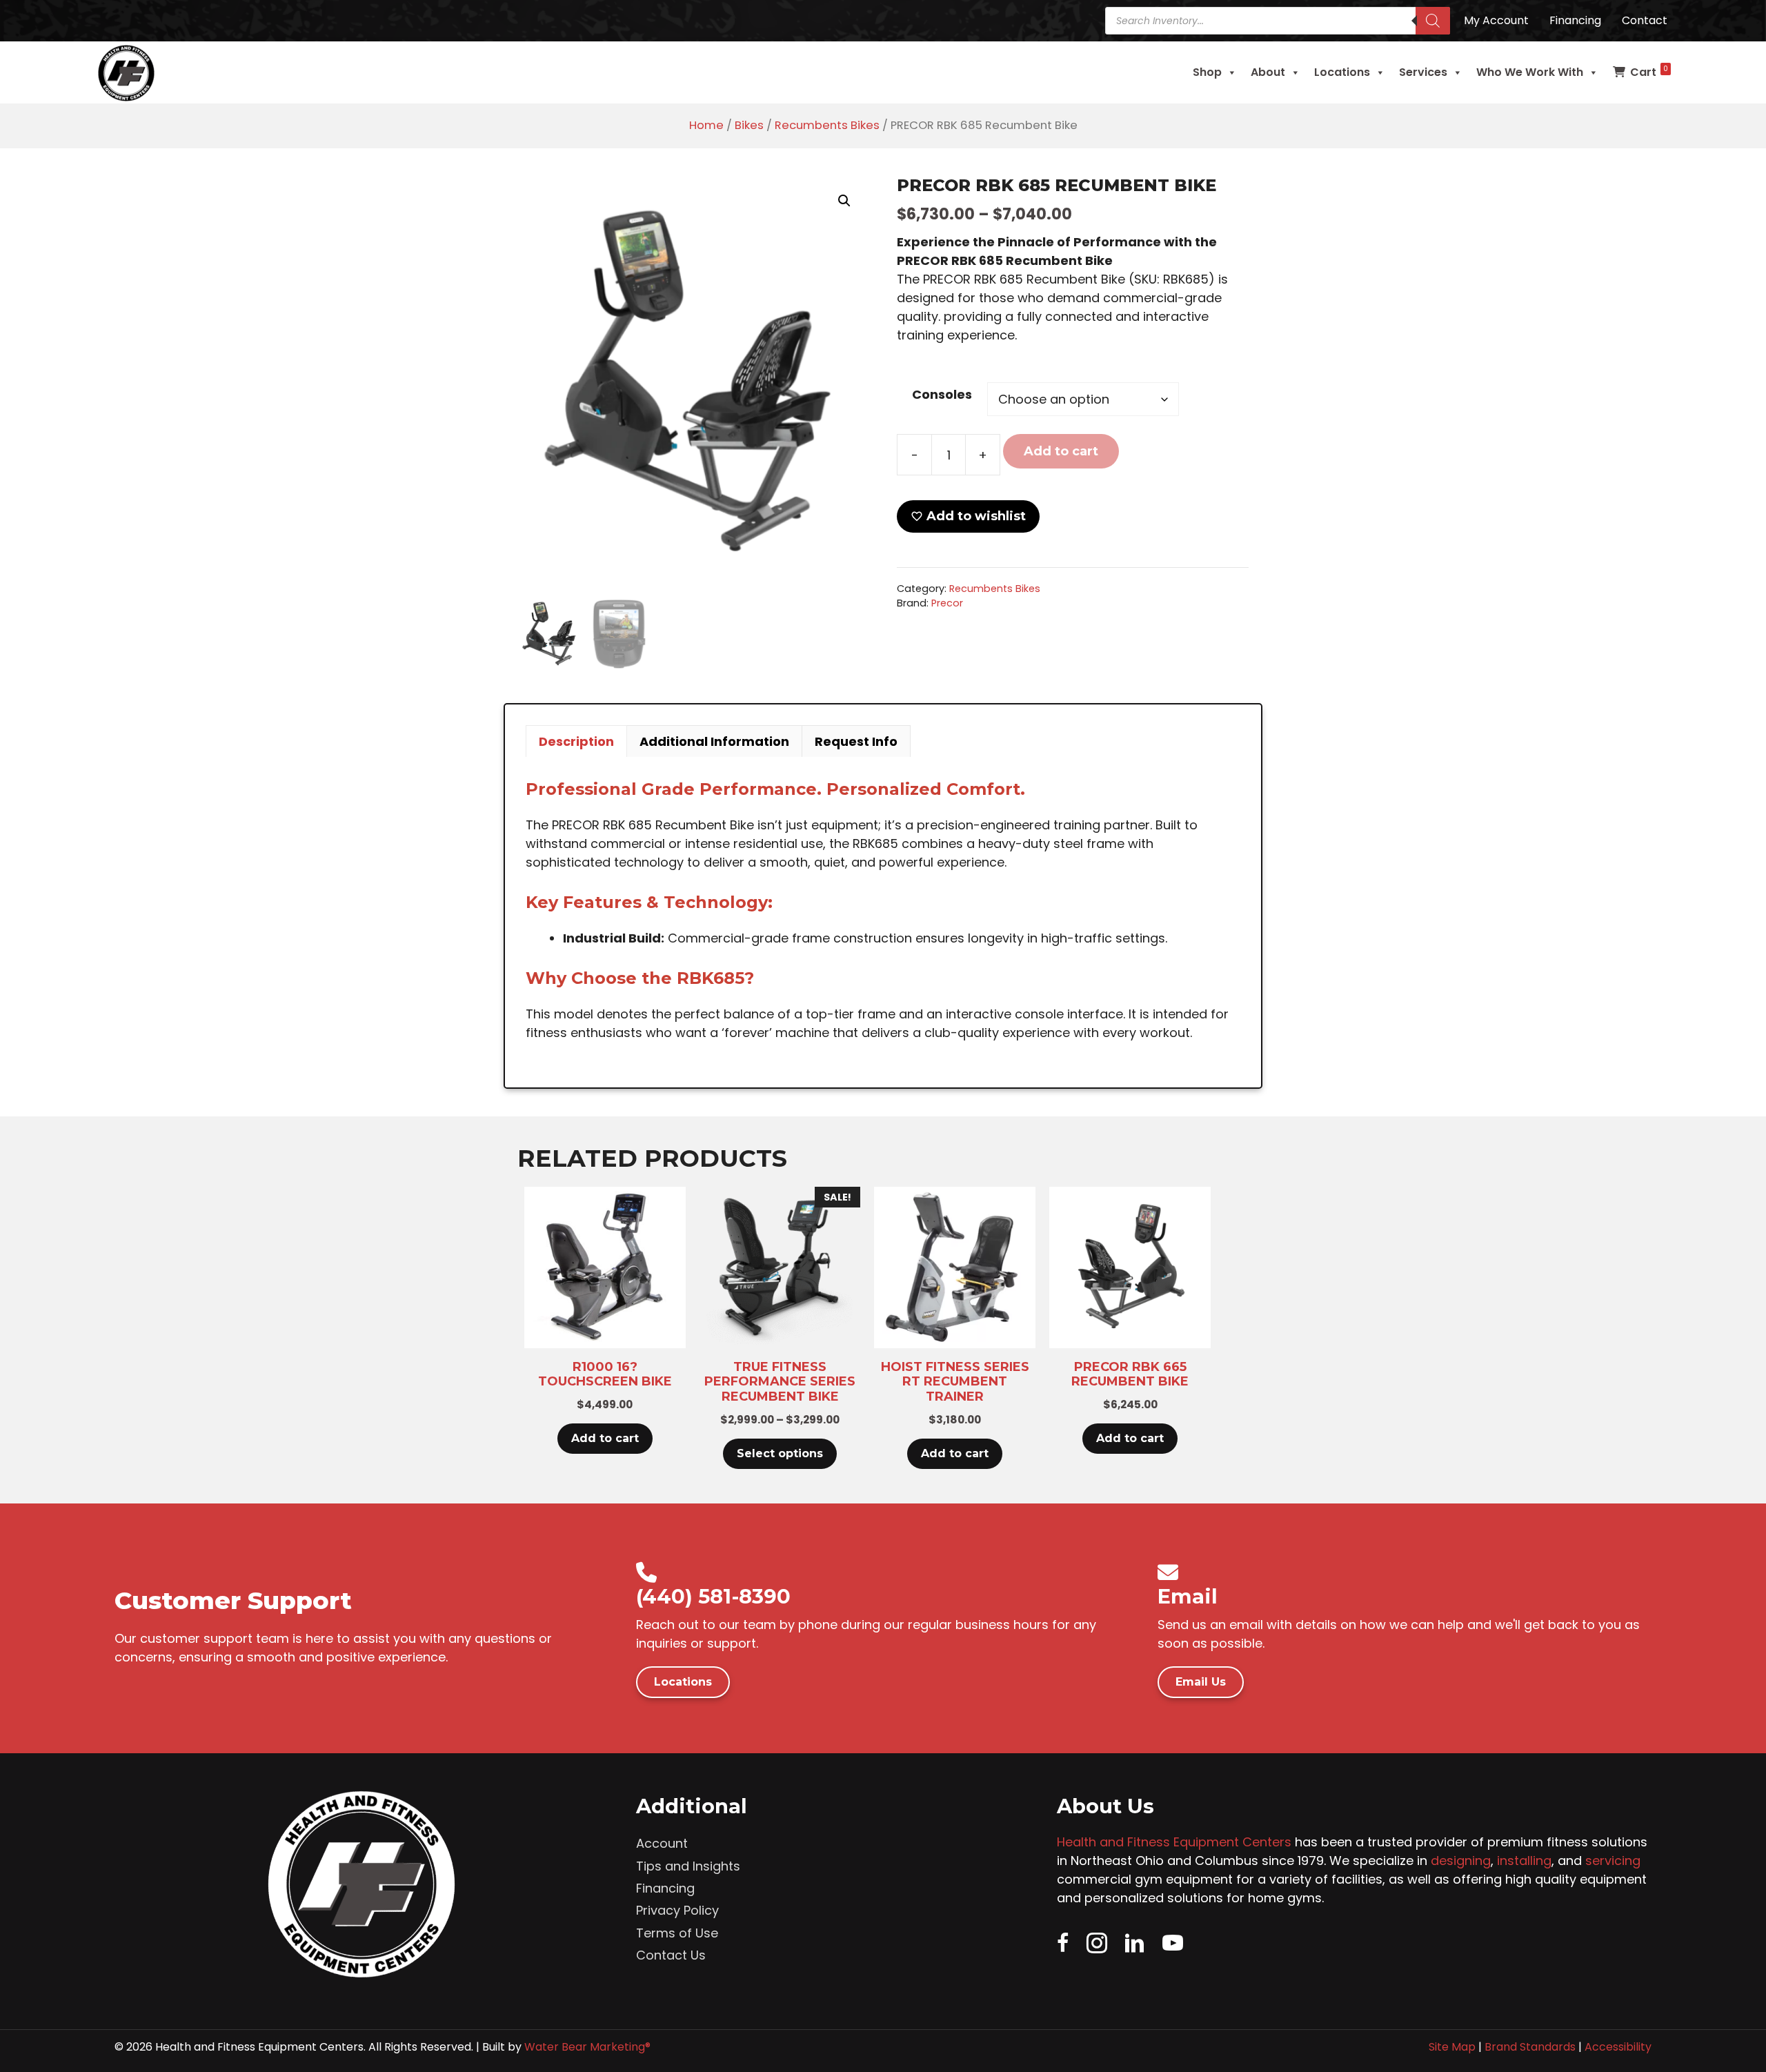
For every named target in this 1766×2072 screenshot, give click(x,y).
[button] (844, 201)
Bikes (749, 125)
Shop (1207, 72)
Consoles (942, 394)
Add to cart (1061, 451)
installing (1524, 1861)
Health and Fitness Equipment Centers (1174, 1842)
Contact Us (671, 1955)
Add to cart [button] (605, 1438)
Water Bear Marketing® (587, 2047)
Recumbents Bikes (827, 125)
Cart (1649, 72)
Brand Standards (1530, 2047)
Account (662, 1843)
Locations (1342, 72)
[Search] (1433, 21)
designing (1461, 1861)
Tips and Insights (688, 1866)
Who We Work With (1530, 72)
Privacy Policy (677, 1910)
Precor (947, 603)
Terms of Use (677, 1933)
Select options (780, 1453)
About (1268, 72)
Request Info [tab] (856, 741)
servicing (1613, 1861)
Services (1423, 72)
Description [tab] (576, 741)
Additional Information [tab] (714, 741)
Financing (665, 1888)
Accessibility (1618, 2047)
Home (706, 125)
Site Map (1452, 2047)
